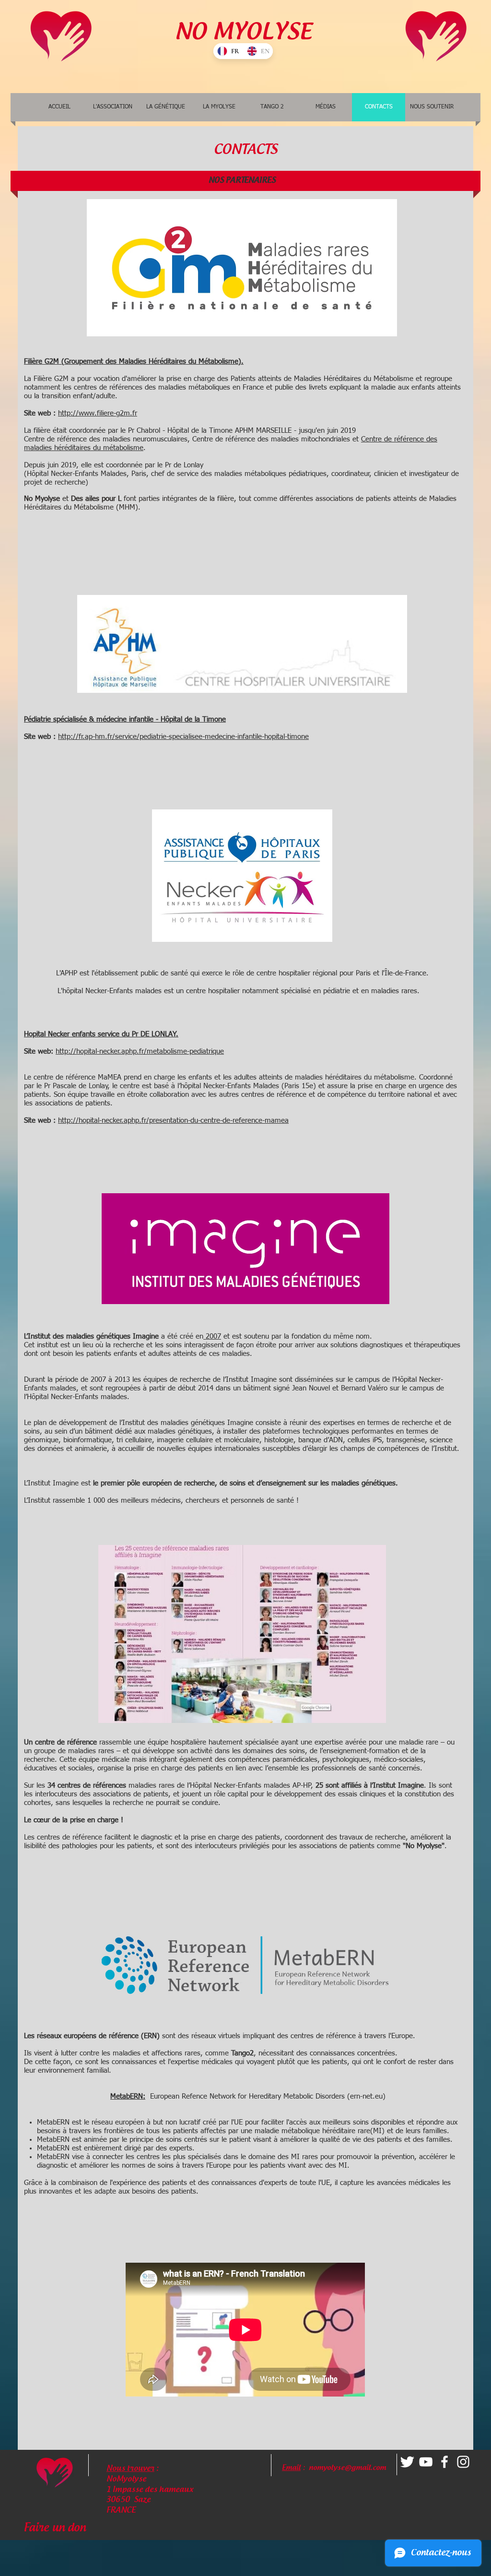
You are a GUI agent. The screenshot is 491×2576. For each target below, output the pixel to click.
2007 (213, 1336)
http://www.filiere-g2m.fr (98, 413)
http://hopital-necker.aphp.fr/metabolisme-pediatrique (140, 1051)
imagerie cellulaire (185, 1440)
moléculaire (242, 1440)
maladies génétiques (180, 1431)
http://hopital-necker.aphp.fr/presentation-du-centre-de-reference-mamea (173, 1121)
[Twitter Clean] (407, 2462)
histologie (279, 1440)
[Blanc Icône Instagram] (463, 2462)
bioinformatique (88, 1440)
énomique (43, 1440)
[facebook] (444, 2462)
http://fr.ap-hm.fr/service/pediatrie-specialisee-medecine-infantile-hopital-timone (183, 737)
